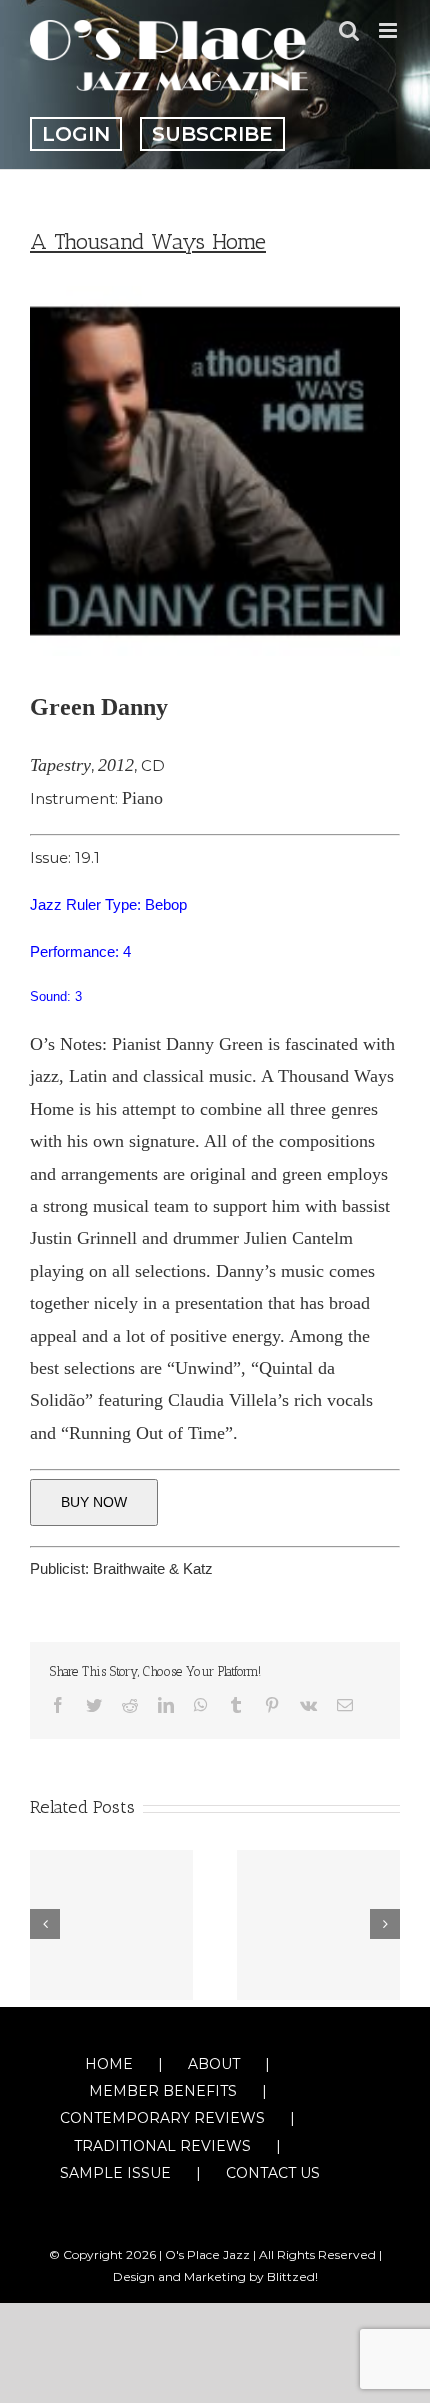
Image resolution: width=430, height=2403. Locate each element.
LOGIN (76, 134)
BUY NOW (94, 1502)
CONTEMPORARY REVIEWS (162, 2118)
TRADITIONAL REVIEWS (162, 2146)
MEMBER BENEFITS (163, 2091)
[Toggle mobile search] (349, 30)
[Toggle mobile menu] (389, 30)
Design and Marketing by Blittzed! (215, 2276)
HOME (109, 2064)
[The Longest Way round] (318, 1925)
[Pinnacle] (111, 1925)
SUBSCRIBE (212, 134)
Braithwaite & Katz (153, 1568)
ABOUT (214, 2064)
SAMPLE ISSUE (115, 2173)
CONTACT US (273, 2173)
